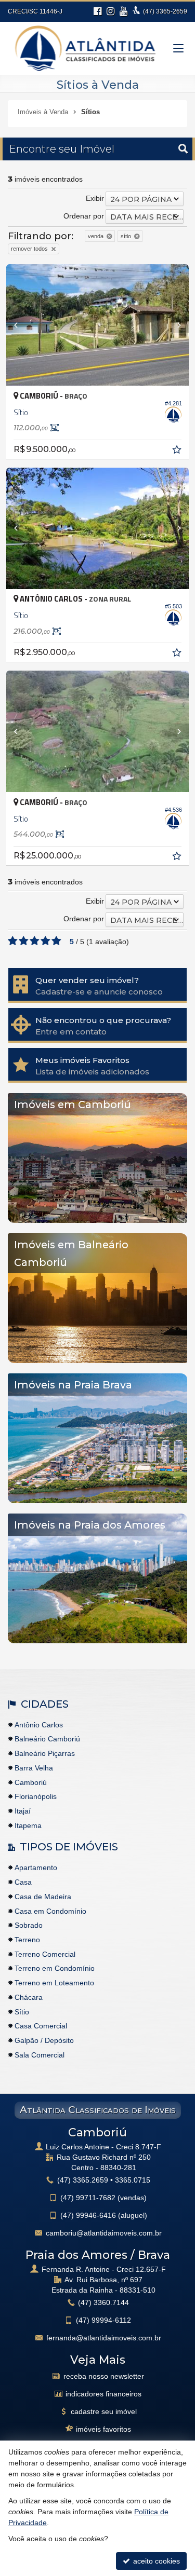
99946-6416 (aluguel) (104, 2215)
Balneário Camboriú (47, 1739)
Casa (23, 1882)
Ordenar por (84, 216)
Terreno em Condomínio (55, 1968)
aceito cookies (155, 2561)
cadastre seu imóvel (104, 2411)
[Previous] (20, 325)
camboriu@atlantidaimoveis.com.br (104, 2233)
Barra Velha (34, 1768)
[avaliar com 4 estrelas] (45, 941)
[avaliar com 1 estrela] (13, 941)
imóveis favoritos (103, 2429)
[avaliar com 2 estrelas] (24, 941)
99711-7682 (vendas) (103, 2198)
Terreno (27, 1940)
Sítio (22, 2012)
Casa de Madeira (43, 1897)
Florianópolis (36, 1796)
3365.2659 (83, 2180)
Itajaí (23, 1811)
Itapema (28, 1825)
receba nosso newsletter (104, 2376)
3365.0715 (133, 2180)
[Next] (175, 325)
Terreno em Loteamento (54, 1983)
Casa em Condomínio (50, 1911)
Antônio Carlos (39, 1725)
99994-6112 (103, 2320)
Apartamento (36, 1868)
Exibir (95, 198)
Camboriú (31, 1782)
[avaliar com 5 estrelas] (56, 941)
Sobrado (29, 1925)
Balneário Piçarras (45, 1753)
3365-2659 (165, 11)
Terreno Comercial (45, 1954)
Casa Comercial (41, 2026)
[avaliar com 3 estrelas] (35, 941)
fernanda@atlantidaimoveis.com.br (104, 2338)
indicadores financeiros (103, 2394)
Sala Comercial (40, 2055)
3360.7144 (103, 2302)
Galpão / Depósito (44, 2040)
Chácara (29, 1997)
